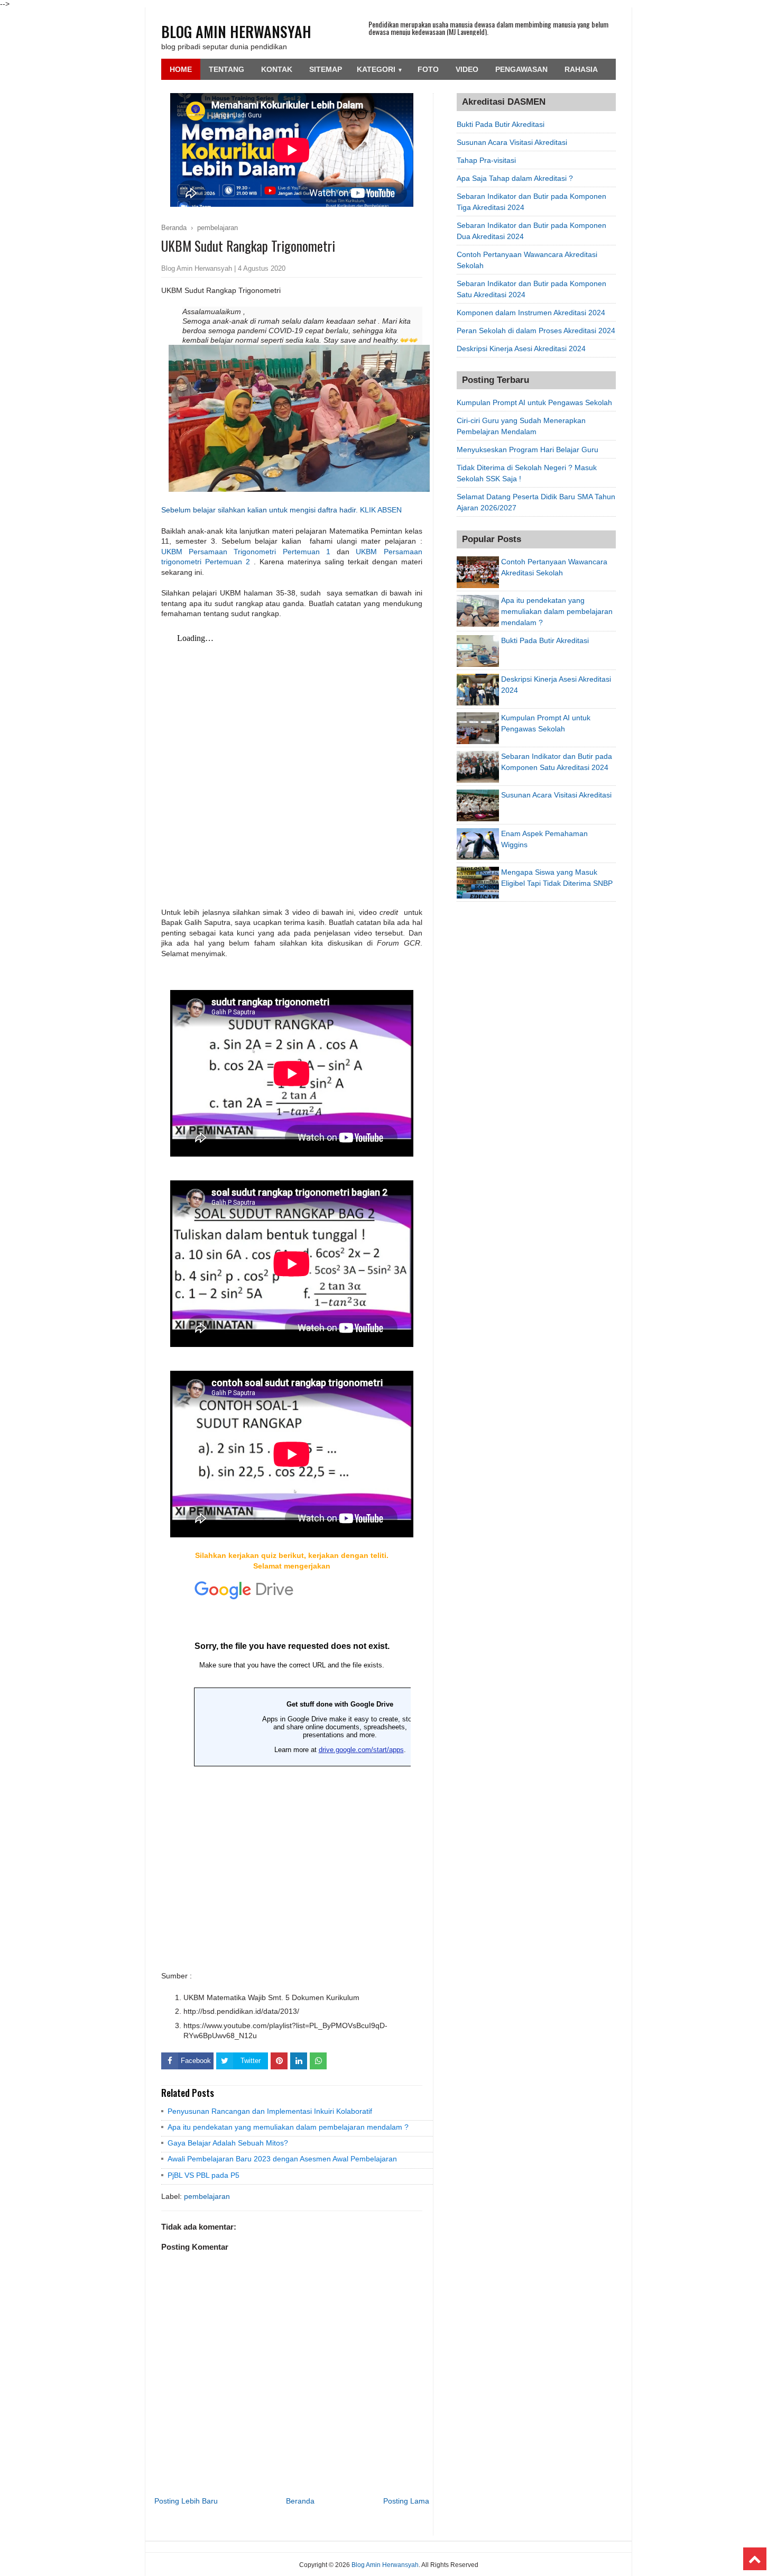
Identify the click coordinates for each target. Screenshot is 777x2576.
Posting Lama (406, 2501)
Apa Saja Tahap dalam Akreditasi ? (515, 178)
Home (181, 69)
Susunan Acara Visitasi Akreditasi (512, 142)
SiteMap (326, 69)
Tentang (226, 69)
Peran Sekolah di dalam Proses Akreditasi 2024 (536, 331)
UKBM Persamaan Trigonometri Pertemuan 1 (246, 552)
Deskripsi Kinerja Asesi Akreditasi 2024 (521, 349)
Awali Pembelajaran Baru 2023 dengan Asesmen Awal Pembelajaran (282, 2159)
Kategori (380, 69)
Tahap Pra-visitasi (486, 160)
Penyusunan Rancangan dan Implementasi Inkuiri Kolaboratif (270, 2111)
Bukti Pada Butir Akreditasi (501, 124)
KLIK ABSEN (381, 510)
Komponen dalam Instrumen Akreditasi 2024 (531, 313)
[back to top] (755, 2559)
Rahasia (581, 69)
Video (467, 69)
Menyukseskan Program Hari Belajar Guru (528, 450)
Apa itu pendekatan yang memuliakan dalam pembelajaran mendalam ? (288, 2127)
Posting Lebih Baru (186, 2501)
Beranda (300, 2501)
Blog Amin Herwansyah (236, 31)
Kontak (277, 69)
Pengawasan (521, 69)
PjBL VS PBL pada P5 (203, 2175)
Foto (428, 69)
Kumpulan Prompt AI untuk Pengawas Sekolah (534, 402)
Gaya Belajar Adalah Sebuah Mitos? (228, 2143)
